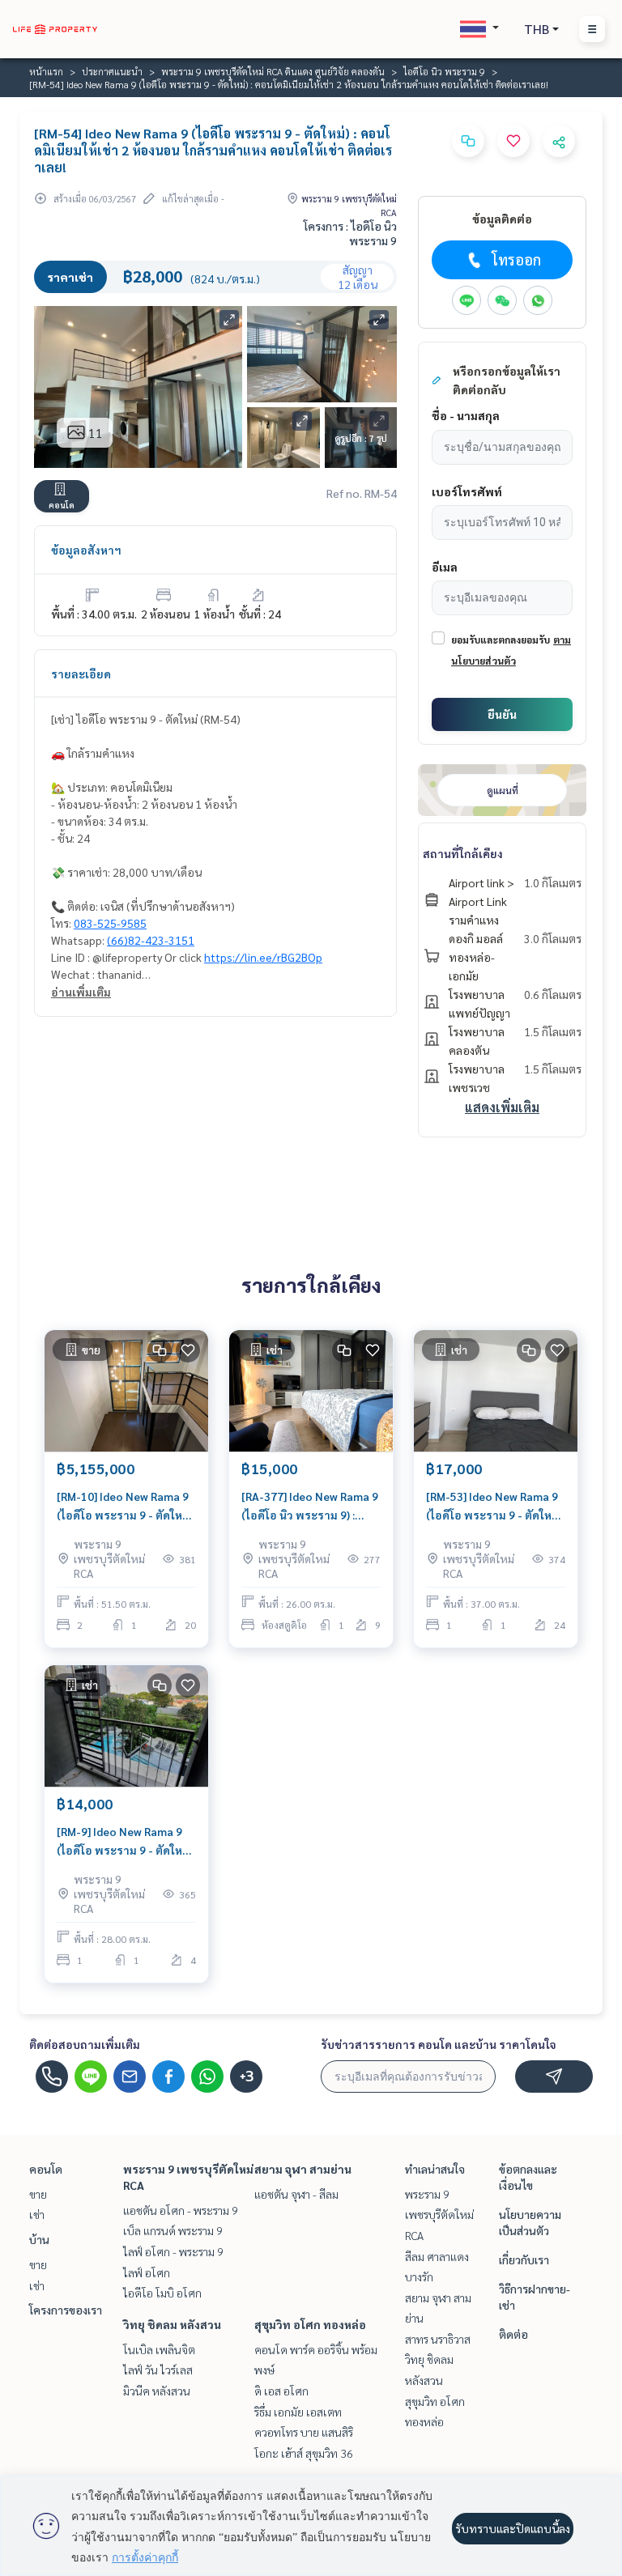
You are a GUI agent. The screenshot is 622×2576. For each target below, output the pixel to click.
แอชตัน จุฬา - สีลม (296, 2194)
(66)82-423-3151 (151, 940)
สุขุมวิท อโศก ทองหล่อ (310, 2324)
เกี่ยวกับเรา (524, 2259)
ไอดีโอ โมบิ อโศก (162, 2293)
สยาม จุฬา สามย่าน (303, 2169)
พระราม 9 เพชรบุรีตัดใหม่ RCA (439, 2215)
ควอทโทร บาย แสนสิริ (304, 2432)
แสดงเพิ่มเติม (502, 1107)
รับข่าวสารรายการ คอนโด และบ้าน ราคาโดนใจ (439, 2044)
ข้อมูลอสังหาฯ (86, 550)
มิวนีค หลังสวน (157, 2391)
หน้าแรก (46, 71)
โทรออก (516, 259)
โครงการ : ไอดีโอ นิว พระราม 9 (350, 233)
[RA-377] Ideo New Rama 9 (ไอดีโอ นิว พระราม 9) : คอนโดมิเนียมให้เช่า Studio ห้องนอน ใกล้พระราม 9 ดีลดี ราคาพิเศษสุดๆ (311, 1506)
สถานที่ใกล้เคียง (463, 853)
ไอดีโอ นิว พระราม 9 (444, 71)
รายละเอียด (81, 674)
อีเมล (445, 567)
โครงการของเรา (66, 2310)
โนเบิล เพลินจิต (159, 2349)
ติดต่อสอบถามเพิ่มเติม (85, 2044)
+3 (247, 2077)
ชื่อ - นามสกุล (466, 415)
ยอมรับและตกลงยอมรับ (501, 640)
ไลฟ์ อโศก (147, 2272)
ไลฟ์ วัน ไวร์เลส (158, 2370)
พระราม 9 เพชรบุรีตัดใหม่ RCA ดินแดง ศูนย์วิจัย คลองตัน (273, 71)
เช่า (37, 2214)
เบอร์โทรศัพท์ (467, 491)
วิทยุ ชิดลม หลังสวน (172, 2324)
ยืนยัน (502, 714)
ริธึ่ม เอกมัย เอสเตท (298, 2412)
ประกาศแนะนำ (112, 71)
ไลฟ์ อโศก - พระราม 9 (173, 2251)
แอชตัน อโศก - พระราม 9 (181, 2210)
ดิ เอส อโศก (281, 2391)
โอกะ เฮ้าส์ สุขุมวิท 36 (304, 2453)
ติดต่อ (513, 2334)
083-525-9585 (110, 923)
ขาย (38, 2194)
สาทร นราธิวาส (438, 2339)
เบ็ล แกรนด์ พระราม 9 (173, 2230)
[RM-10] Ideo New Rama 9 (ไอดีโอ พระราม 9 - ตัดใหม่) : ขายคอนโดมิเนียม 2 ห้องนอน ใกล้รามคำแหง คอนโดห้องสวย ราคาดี (125, 1506)
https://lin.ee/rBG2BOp (263, 957)
